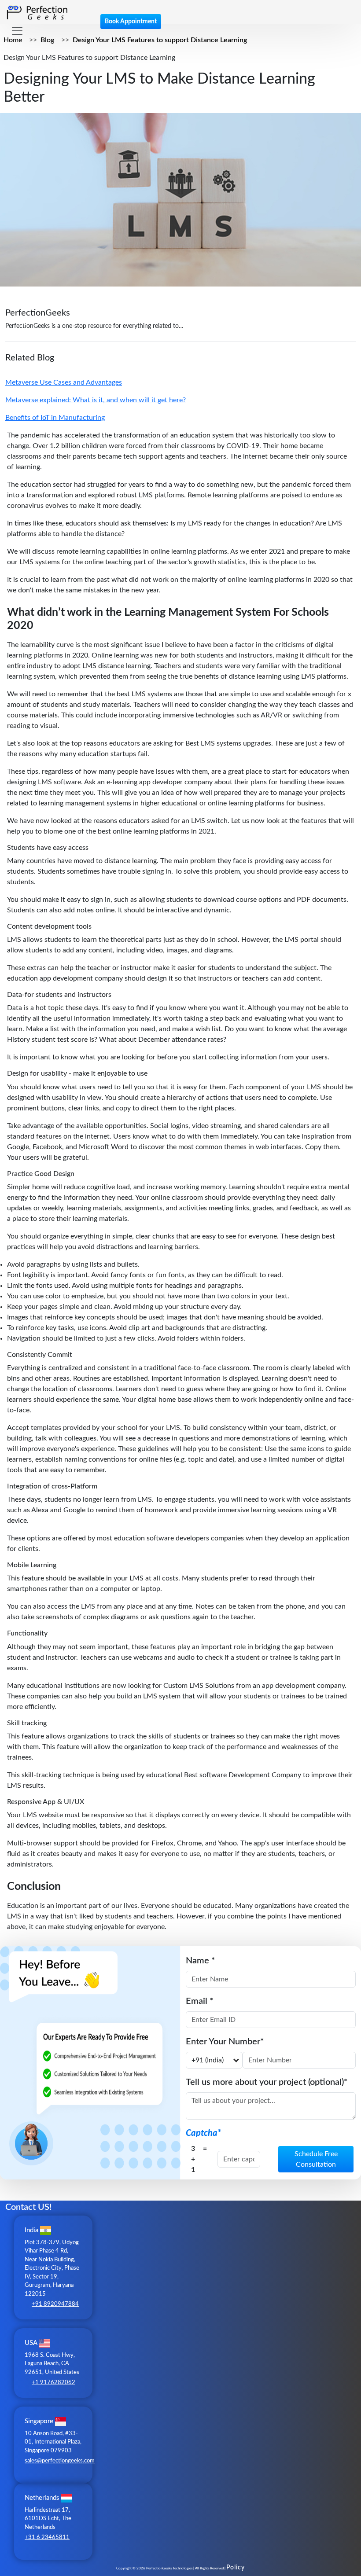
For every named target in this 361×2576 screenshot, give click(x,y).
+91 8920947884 (55, 2304)
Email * (200, 2001)
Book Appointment (131, 22)
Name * (201, 1961)
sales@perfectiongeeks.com (60, 2461)
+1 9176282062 (53, 2383)
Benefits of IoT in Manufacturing (55, 418)
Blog (47, 40)
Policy (236, 2568)
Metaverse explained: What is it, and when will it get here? (96, 400)
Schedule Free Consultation (316, 2159)
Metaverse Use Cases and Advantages (64, 382)
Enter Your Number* (225, 2042)
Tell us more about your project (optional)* (267, 2082)
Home (13, 40)
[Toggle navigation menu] (17, 31)
